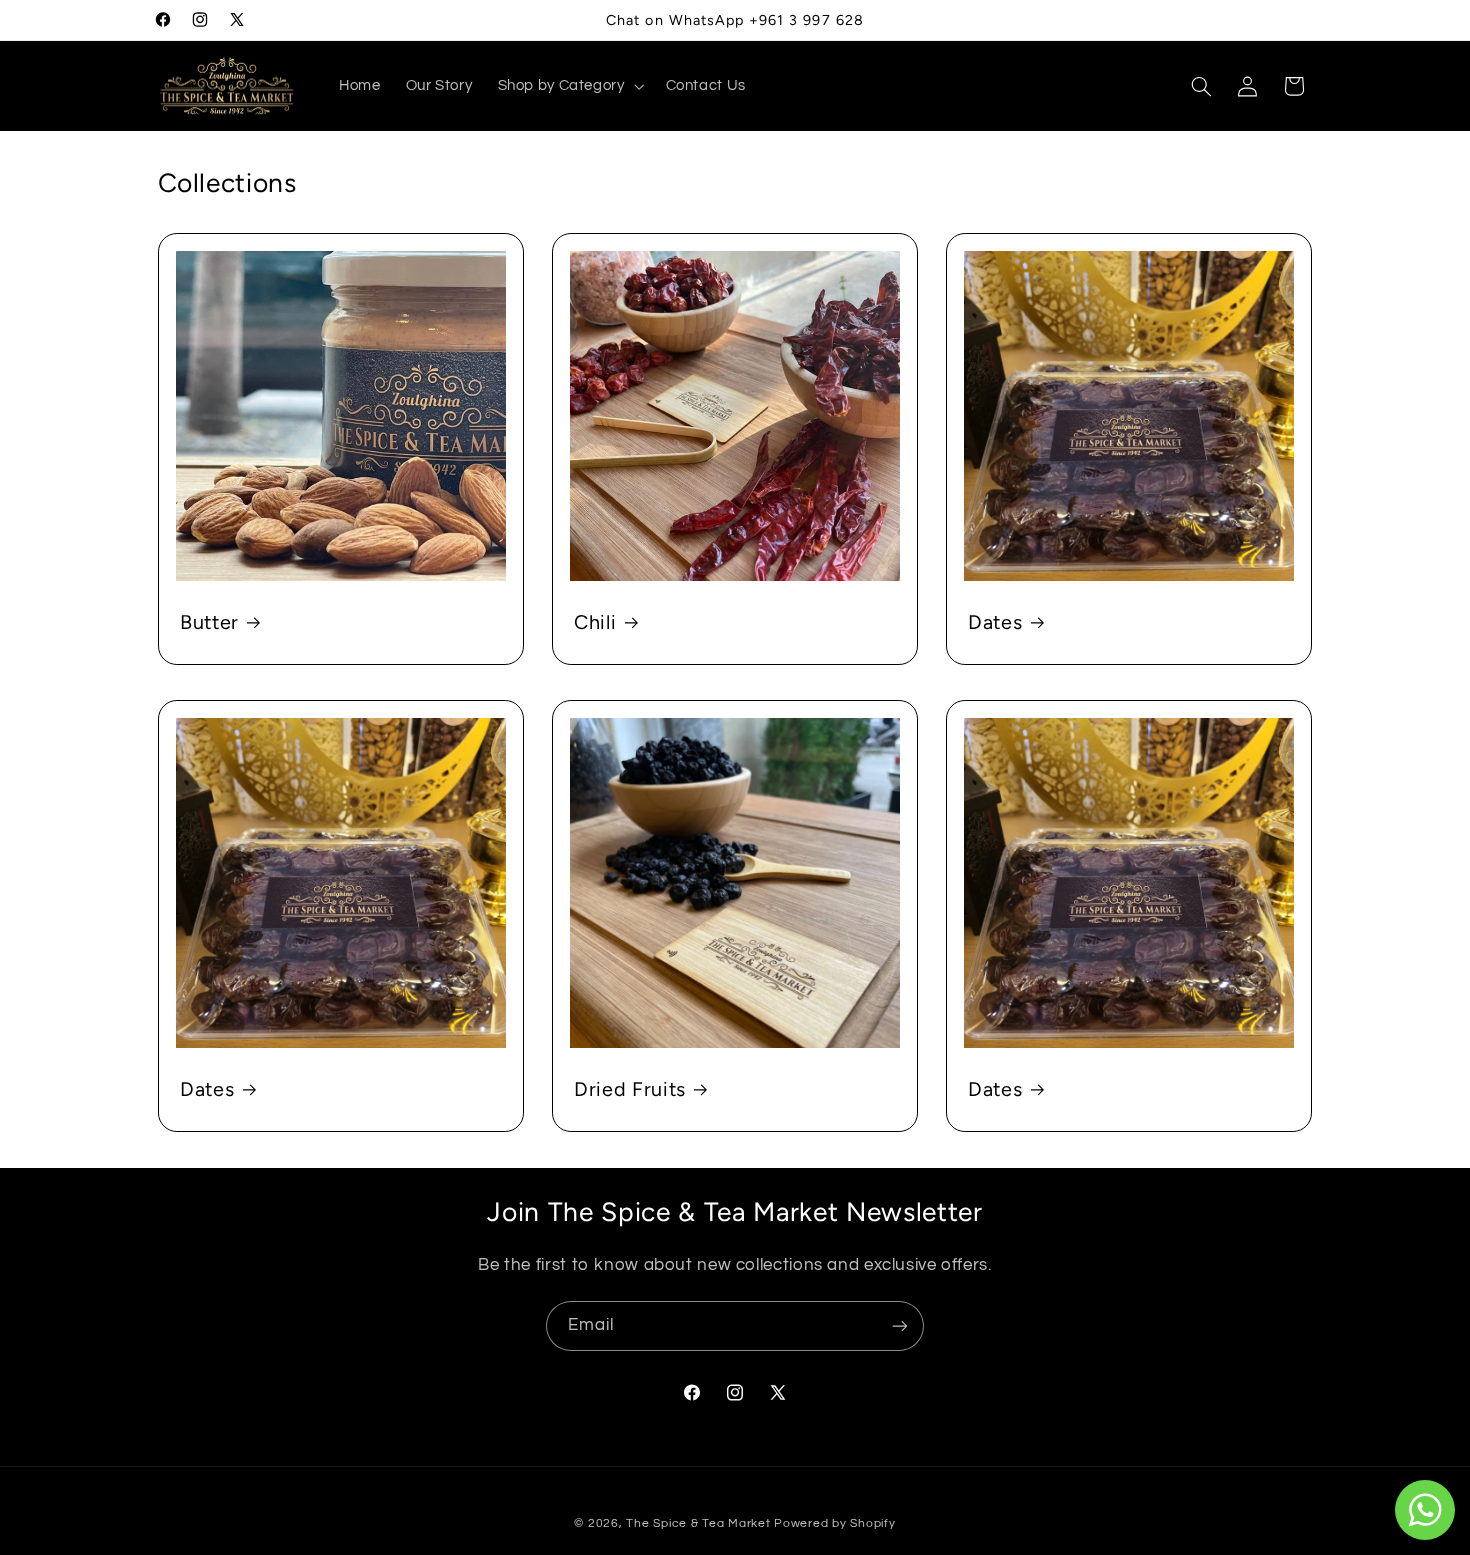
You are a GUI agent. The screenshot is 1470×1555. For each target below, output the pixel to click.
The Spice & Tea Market (698, 1523)
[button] (569, 86)
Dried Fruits (630, 1089)
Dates (995, 621)
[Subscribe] (900, 1325)
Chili (595, 621)
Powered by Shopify (834, 1523)
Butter (209, 621)
